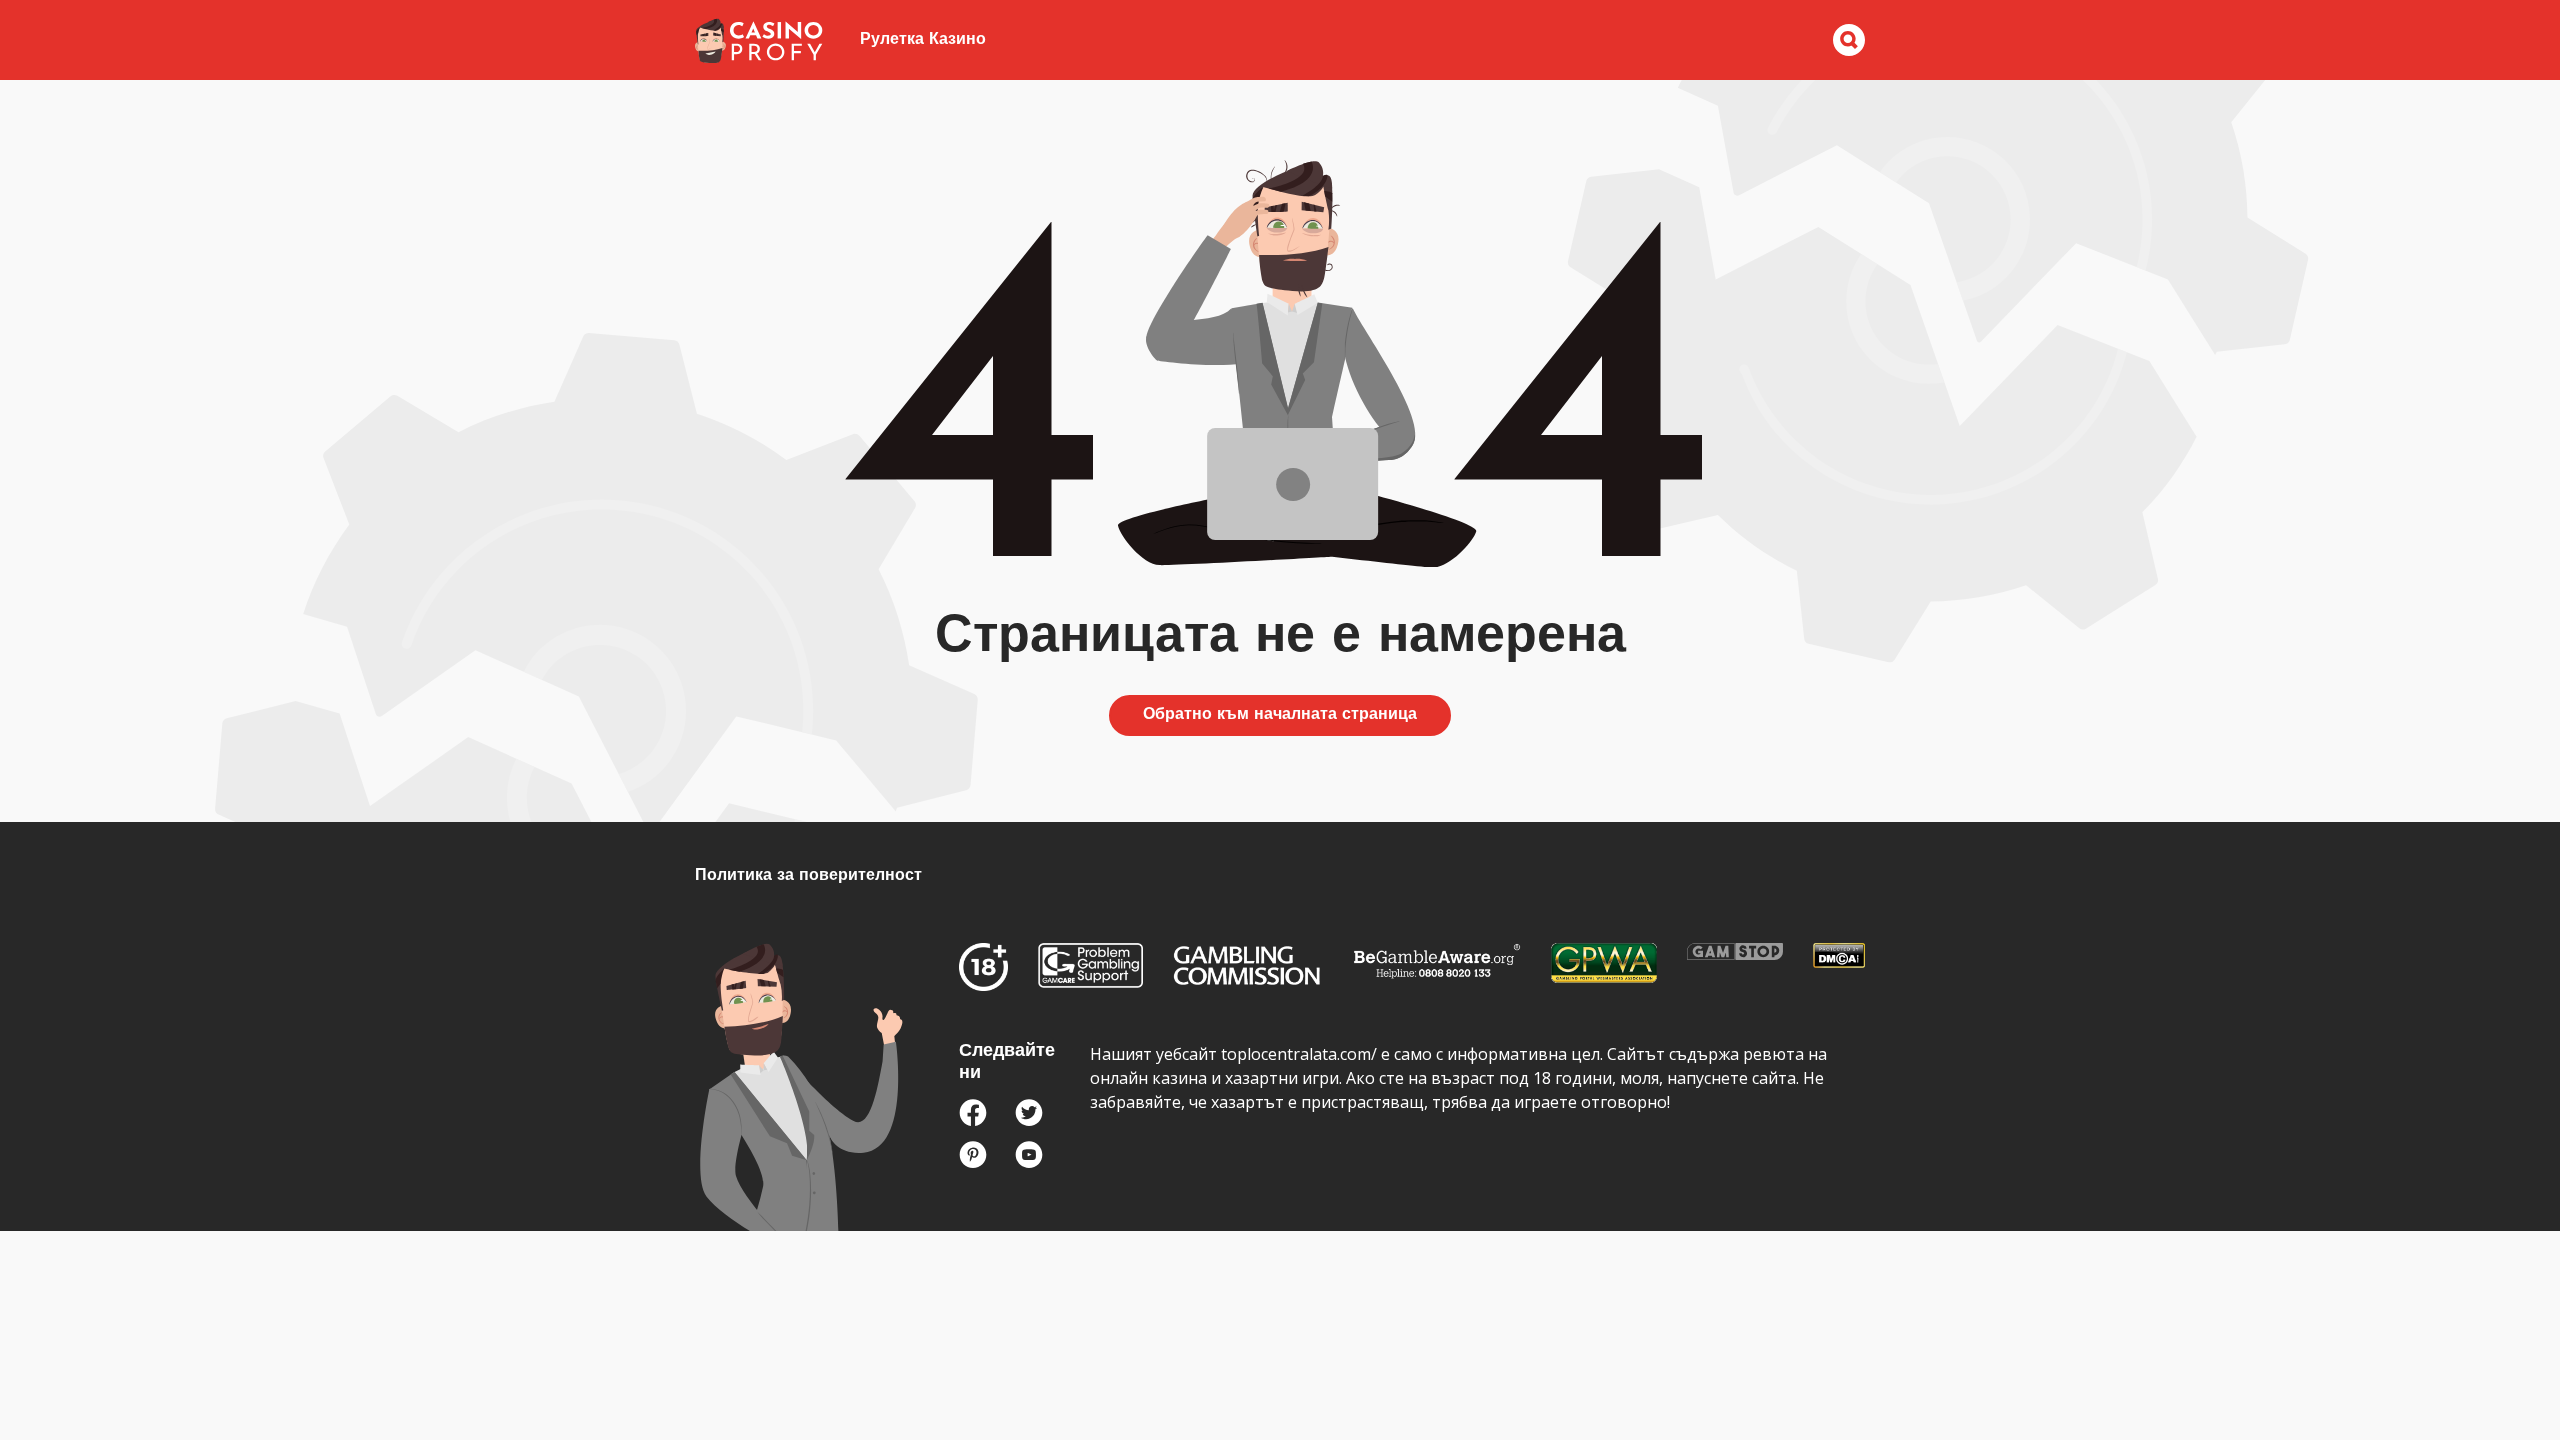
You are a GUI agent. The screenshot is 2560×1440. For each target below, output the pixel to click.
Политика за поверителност (808, 876)
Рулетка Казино (923, 40)
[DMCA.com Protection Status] (1839, 960)
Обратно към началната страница (1280, 715)
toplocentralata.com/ (1299, 1054)
